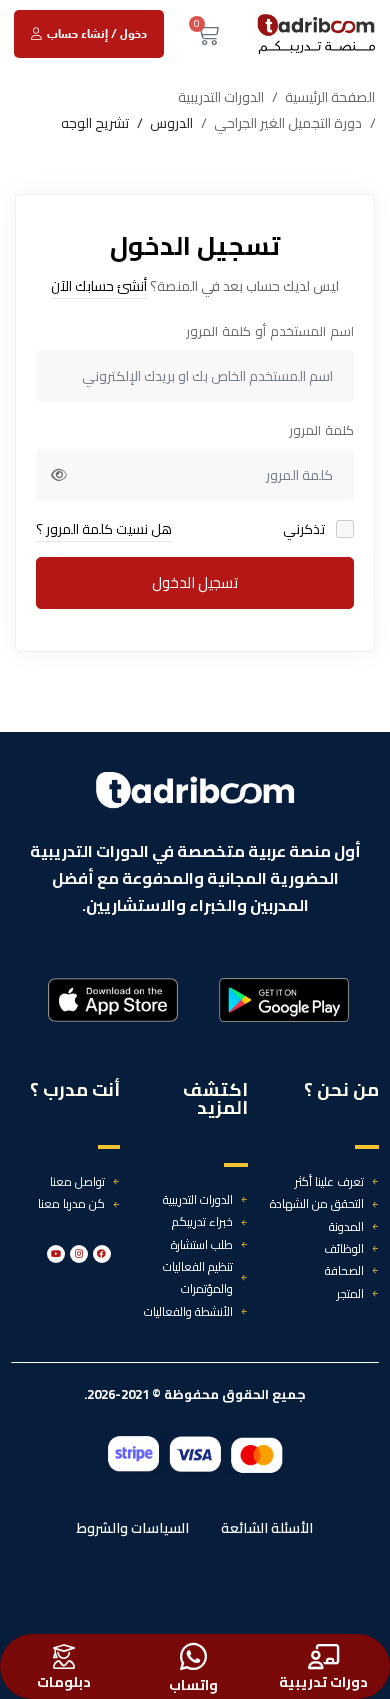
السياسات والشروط (133, 1528)
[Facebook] (102, 1254)
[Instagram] (79, 1254)
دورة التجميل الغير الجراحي (288, 123)
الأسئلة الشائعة (267, 1528)
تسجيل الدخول (195, 582)
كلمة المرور (321, 430)
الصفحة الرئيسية (330, 97)
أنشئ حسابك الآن (99, 286)
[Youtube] (56, 1254)
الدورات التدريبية (221, 97)
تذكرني (305, 529)
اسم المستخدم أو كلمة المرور (270, 331)
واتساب (193, 1685)
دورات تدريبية (323, 1682)
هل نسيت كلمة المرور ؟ (104, 529)
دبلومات (64, 1682)
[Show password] (59, 475)
